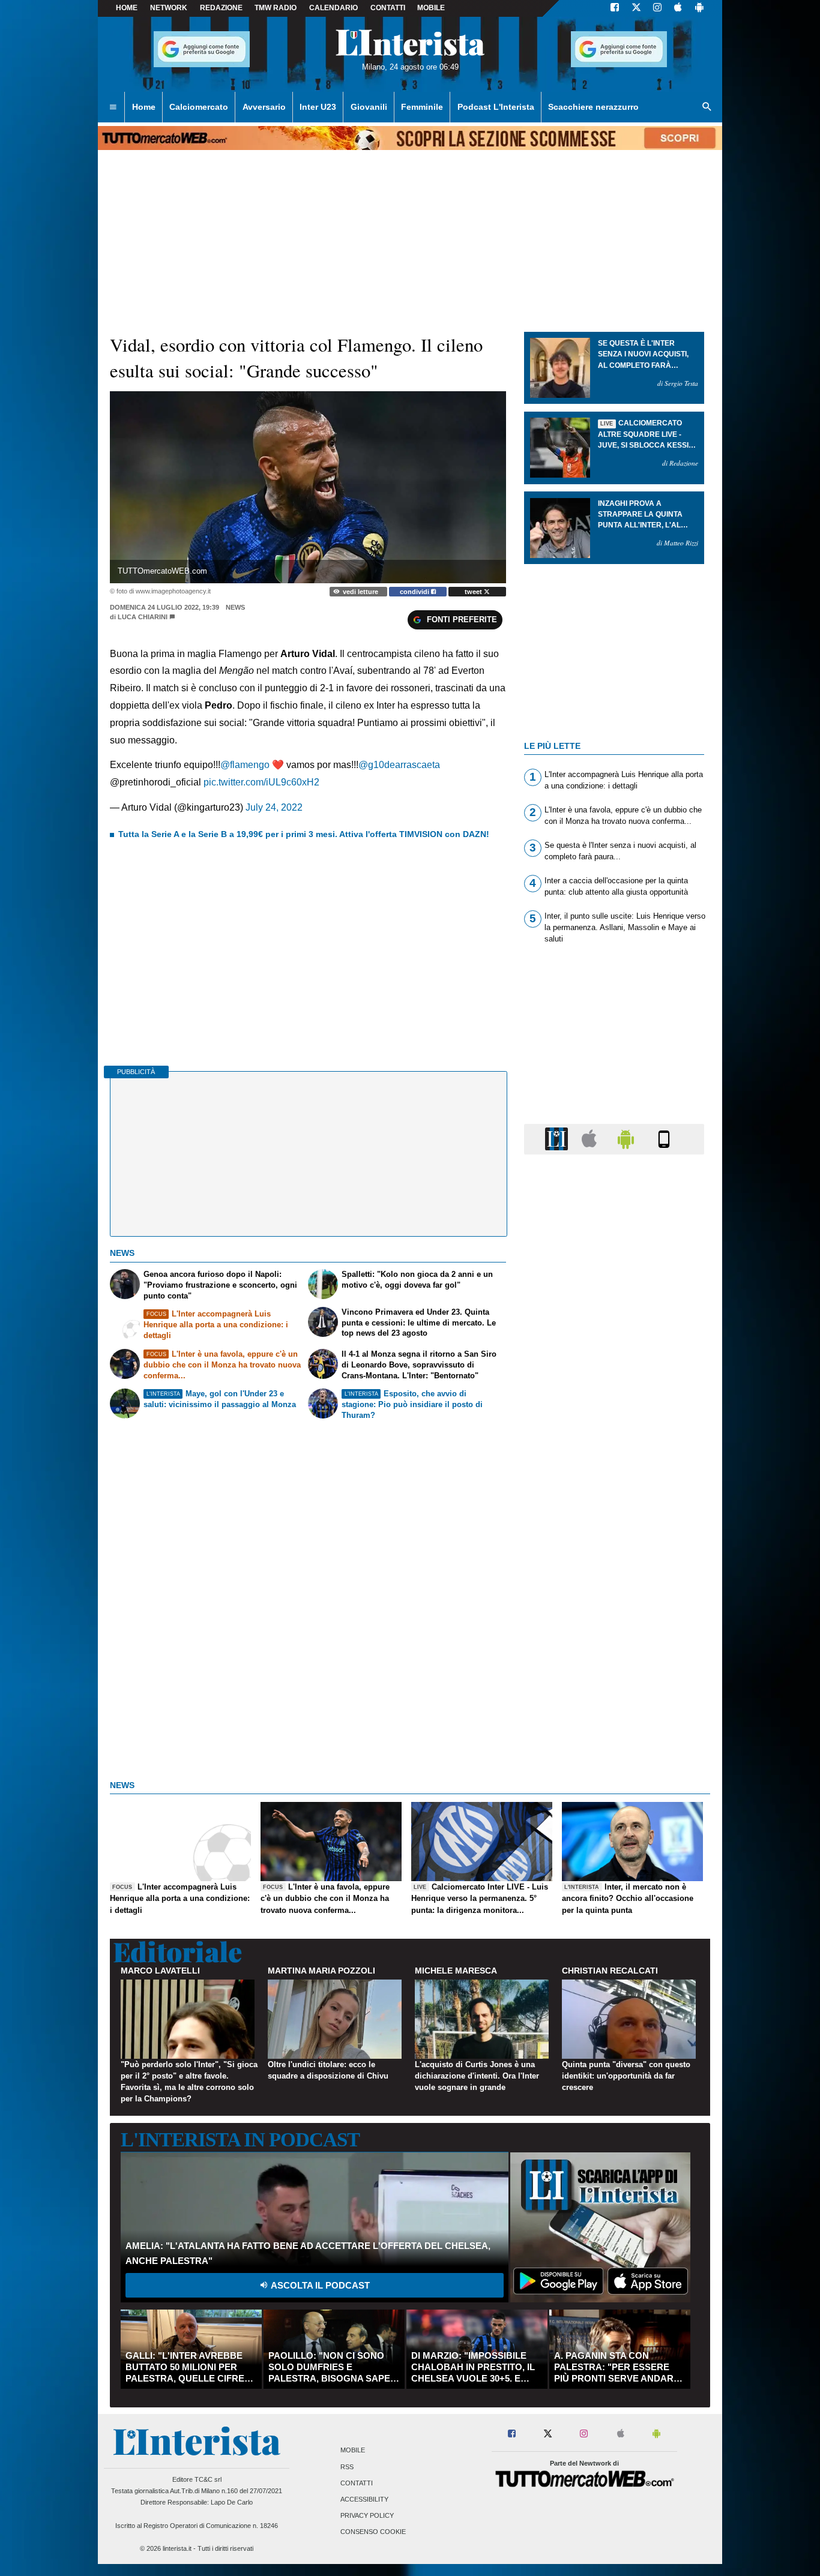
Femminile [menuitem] (422, 107)
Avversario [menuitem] (264, 107)
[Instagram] (658, 8)
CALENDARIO (333, 8)
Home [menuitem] (144, 107)
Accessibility (364, 2499)
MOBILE (431, 8)
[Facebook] (615, 8)
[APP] (558, 1139)
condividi (415, 592)
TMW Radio (276, 8)
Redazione (221, 8)
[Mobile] (664, 1139)
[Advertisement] (614, 1629)
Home (127, 8)
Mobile (353, 2451)
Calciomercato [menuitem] (199, 107)
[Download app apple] (678, 8)
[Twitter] (636, 8)
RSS (347, 2467)
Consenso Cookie (373, 2532)
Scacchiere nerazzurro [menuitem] (593, 107)
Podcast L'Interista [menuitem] (496, 107)
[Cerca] (707, 107)
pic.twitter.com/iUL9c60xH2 (261, 782)
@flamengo (245, 765)
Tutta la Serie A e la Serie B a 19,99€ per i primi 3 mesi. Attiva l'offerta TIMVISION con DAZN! (304, 834)
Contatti (357, 2483)
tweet (474, 592)
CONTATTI (388, 8)
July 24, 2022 (274, 807)
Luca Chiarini (143, 617)
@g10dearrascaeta (399, 765)
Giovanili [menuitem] (369, 107)
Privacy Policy (367, 2516)
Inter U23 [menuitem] (318, 107)
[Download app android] (699, 8)
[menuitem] (113, 107)
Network (169, 8)
